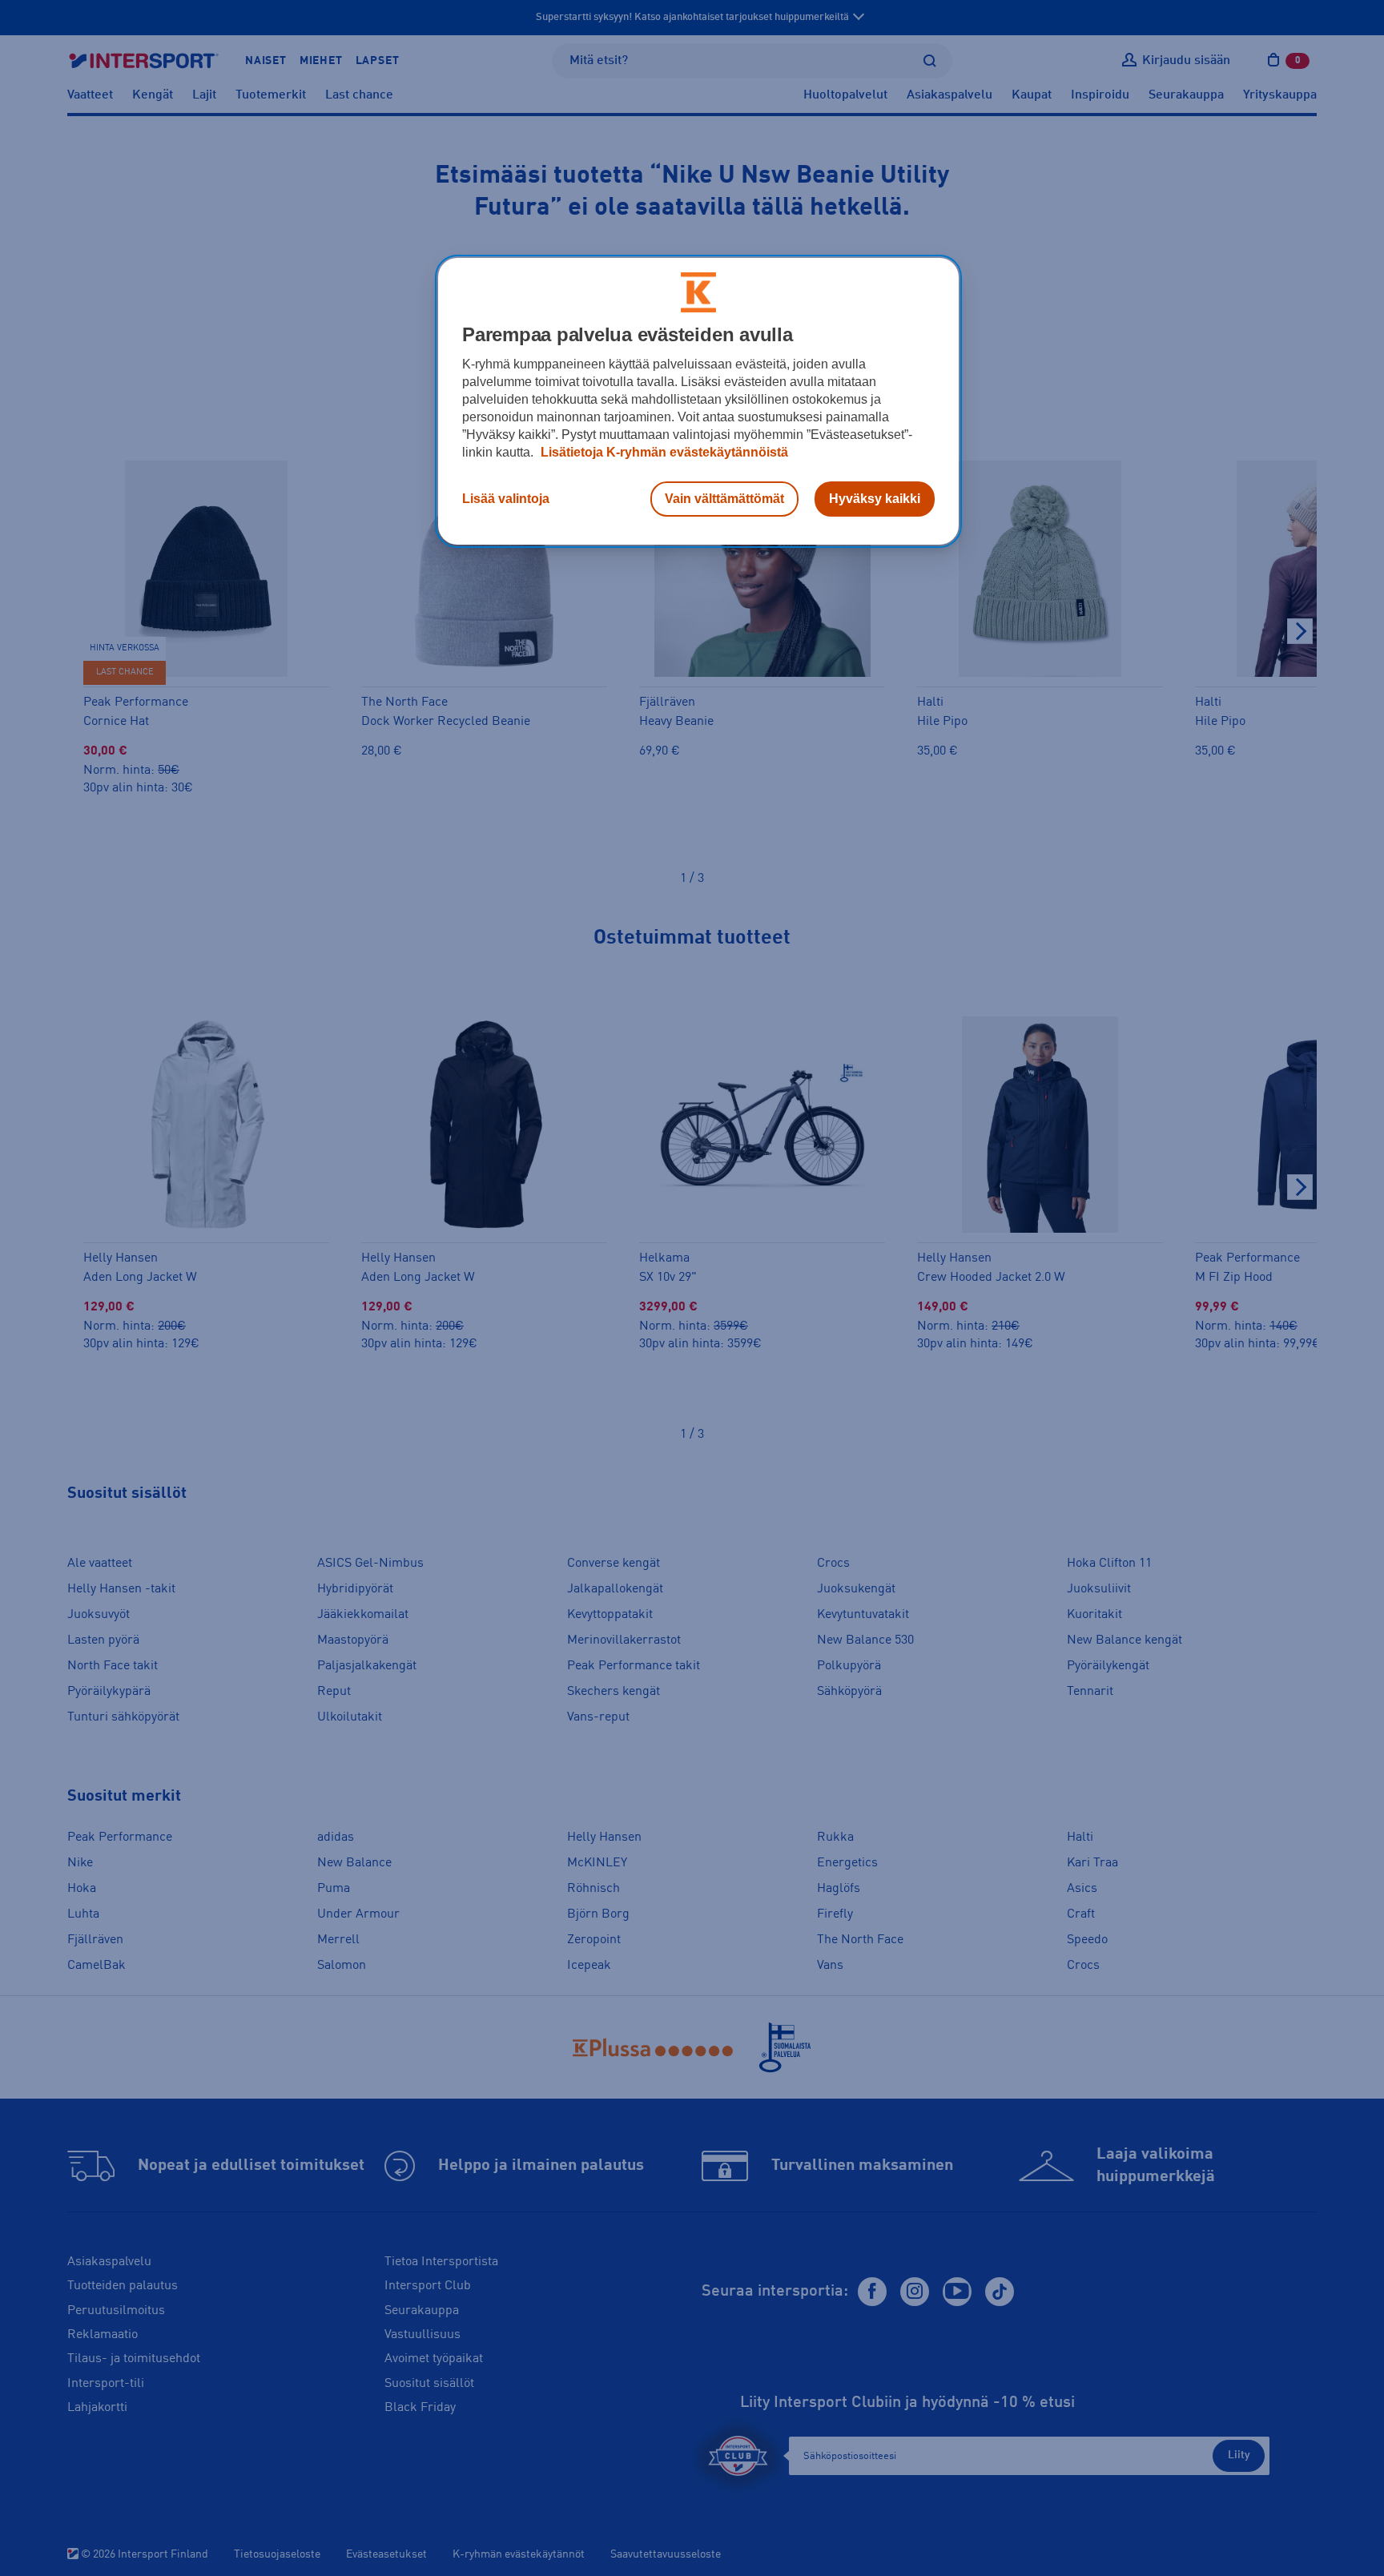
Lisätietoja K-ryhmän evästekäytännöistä (663, 452)
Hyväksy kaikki (875, 499)
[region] (698, 401)
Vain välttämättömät (724, 499)
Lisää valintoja (506, 499)
